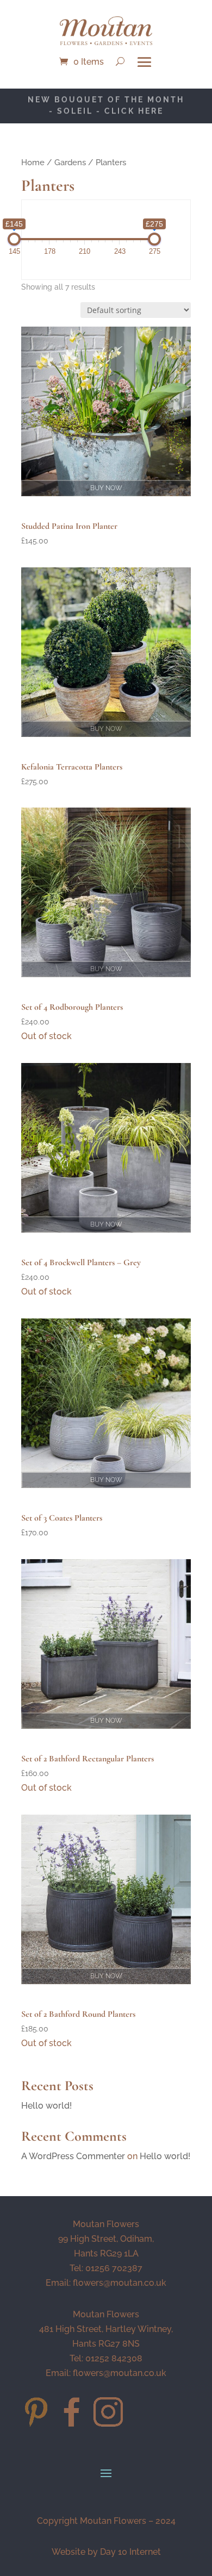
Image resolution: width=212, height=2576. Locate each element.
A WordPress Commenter (73, 2156)
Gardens (70, 162)
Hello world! (46, 2106)
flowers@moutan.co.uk (120, 2283)
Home (33, 162)
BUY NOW (106, 488)
